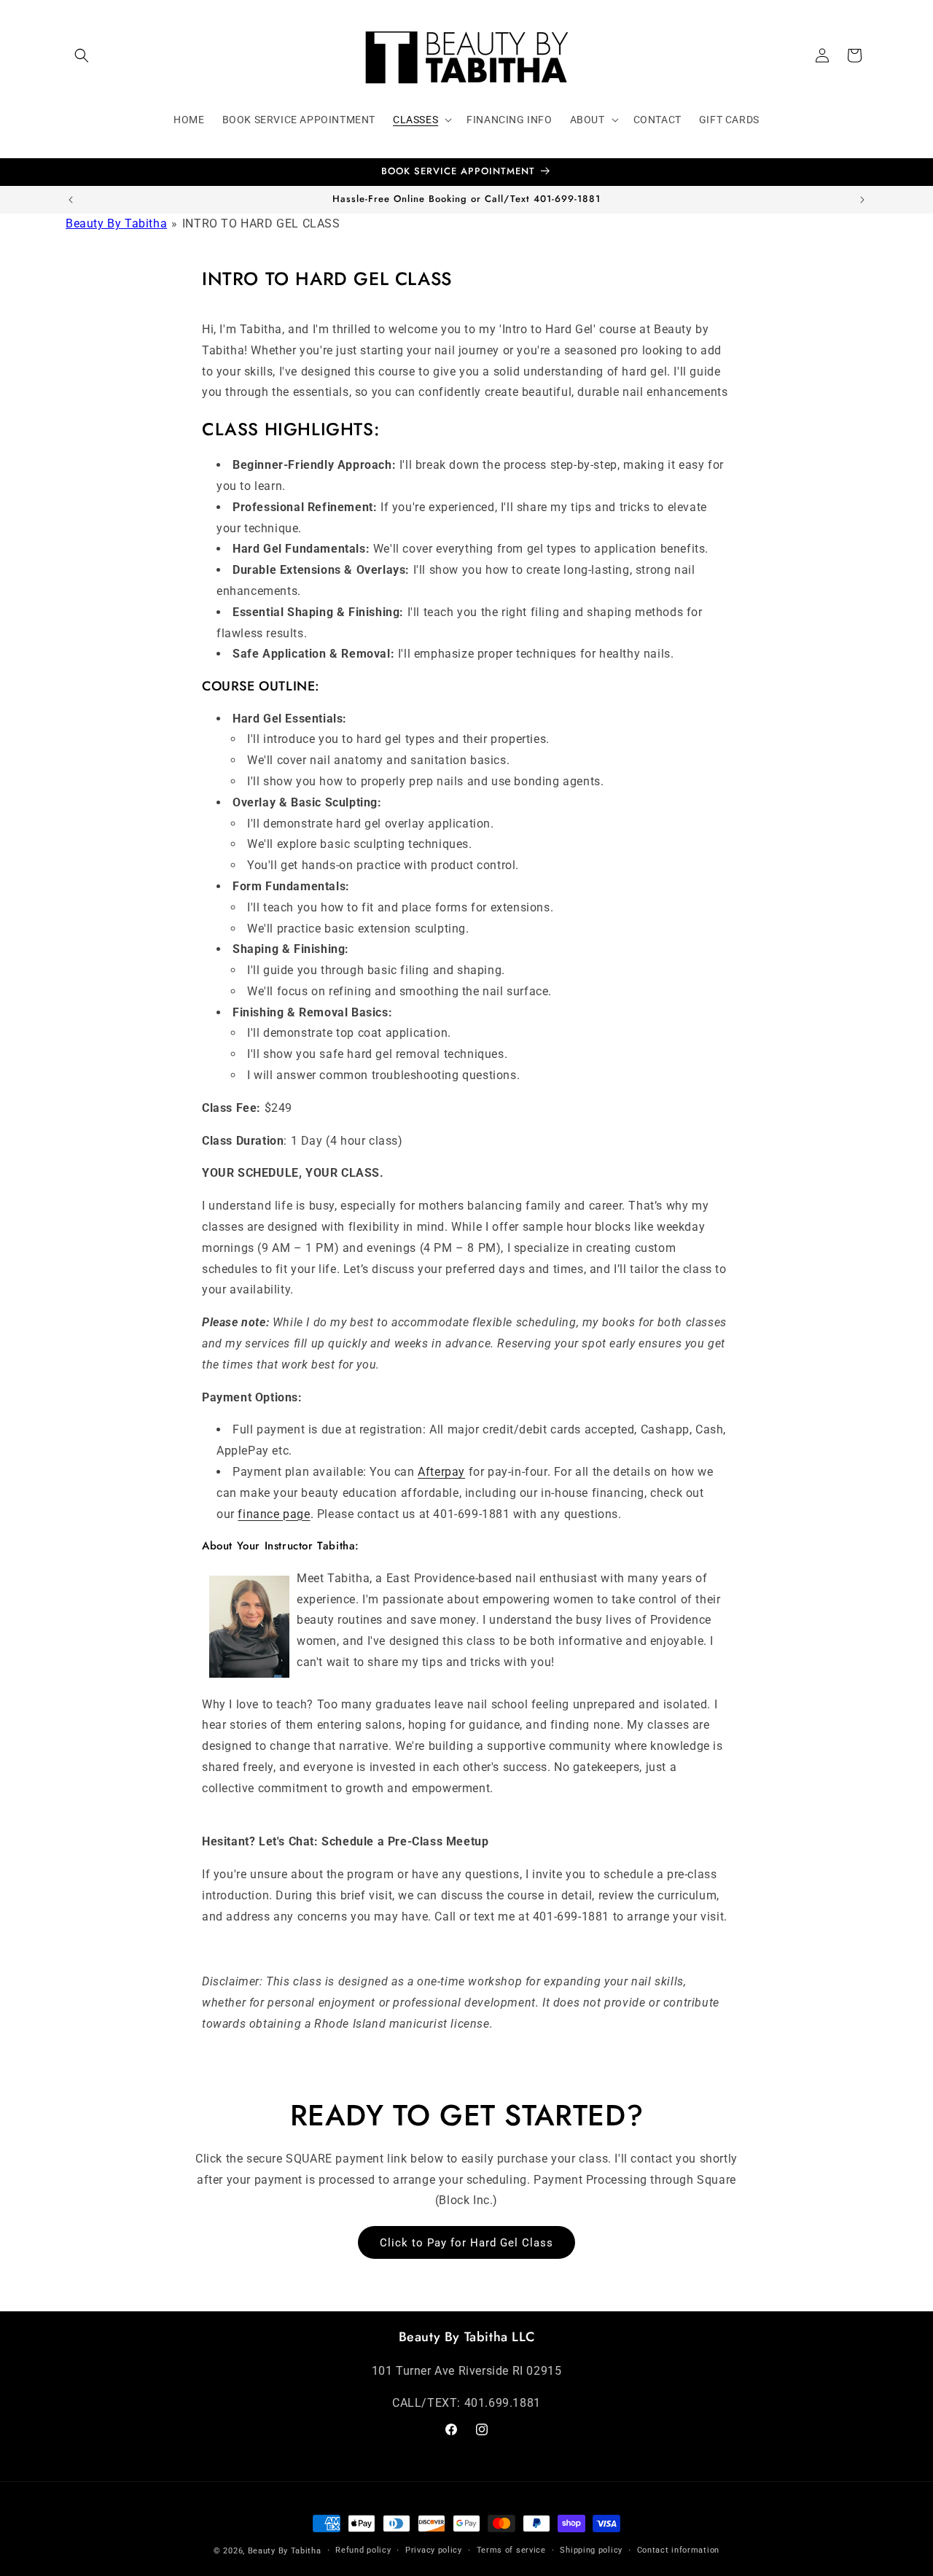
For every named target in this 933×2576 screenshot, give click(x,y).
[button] (82, 55)
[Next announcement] (862, 200)
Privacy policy (434, 2550)
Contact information (678, 2550)
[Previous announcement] (71, 200)
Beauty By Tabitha (116, 223)
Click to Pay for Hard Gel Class (466, 2243)
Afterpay (441, 1472)
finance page (274, 1514)
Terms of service (511, 2550)
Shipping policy (591, 2550)
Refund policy (363, 2550)
